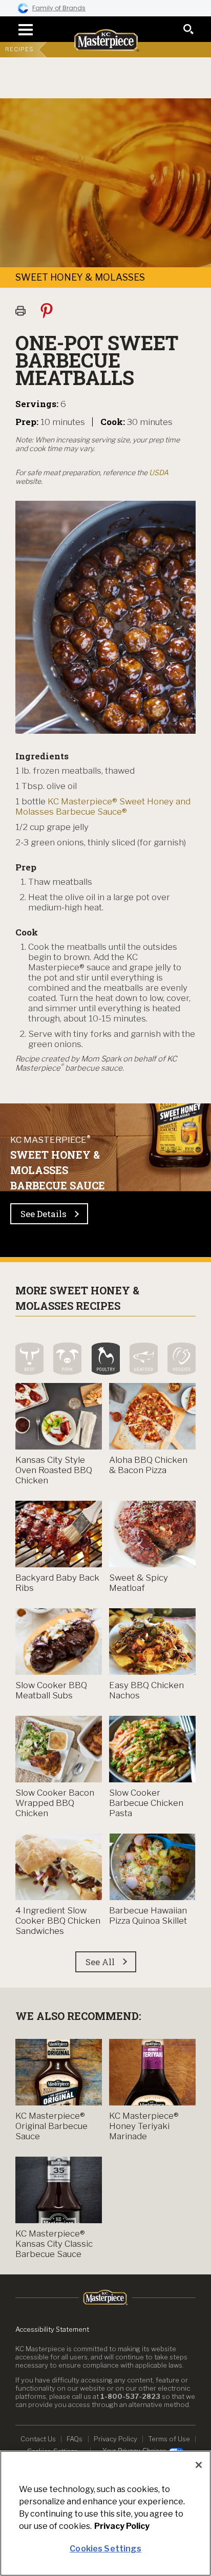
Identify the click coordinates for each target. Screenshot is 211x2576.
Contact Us (38, 2439)
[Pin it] (51, 310)
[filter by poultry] (106, 1359)
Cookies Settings (105, 2549)
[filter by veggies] (182, 1359)
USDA (159, 472)
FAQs (75, 2439)
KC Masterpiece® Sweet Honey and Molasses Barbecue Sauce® (103, 806)
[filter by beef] (29, 1359)
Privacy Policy (115, 2439)
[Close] (199, 2465)
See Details (44, 1214)
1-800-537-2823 (130, 2396)
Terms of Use (169, 2439)
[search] (188, 29)
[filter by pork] (67, 1359)
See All (100, 1962)
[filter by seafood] (144, 1359)
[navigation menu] (23, 30)
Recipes (19, 49)
